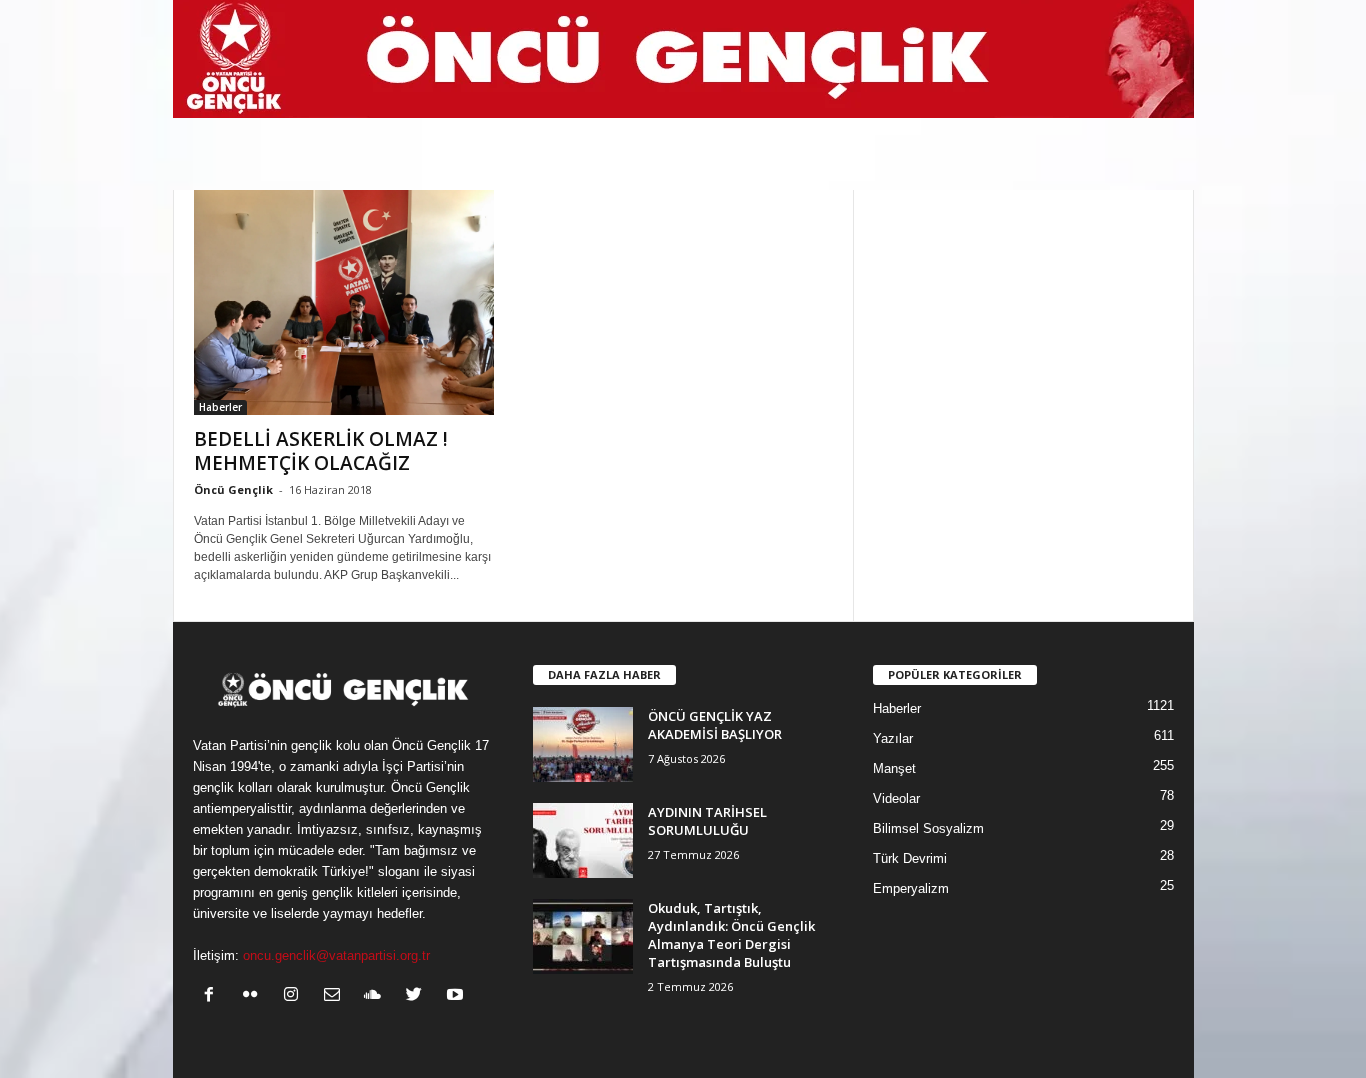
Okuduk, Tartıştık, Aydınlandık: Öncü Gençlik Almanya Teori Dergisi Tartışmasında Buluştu (731, 935)
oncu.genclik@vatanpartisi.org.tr (336, 955)
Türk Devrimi (910, 858)
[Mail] (336, 996)
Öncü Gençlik (233, 489)
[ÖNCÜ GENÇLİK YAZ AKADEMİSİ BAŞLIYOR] (583, 744)
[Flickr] (254, 996)
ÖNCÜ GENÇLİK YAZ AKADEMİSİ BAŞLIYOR (715, 725)
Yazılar (893, 738)
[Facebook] (213, 996)
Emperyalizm (911, 888)
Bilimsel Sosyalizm (928, 828)
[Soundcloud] (377, 996)
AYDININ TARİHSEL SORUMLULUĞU (707, 821)
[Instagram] (295, 996)
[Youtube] (457, 996)
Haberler (220, 407)
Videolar (896, 798)
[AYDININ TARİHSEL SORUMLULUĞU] (583, 840)
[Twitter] (418, 996)
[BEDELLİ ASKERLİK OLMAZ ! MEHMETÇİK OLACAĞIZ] (344, 302)
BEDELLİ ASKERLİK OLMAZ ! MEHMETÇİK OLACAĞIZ (321, 451)
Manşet (894, 768)
